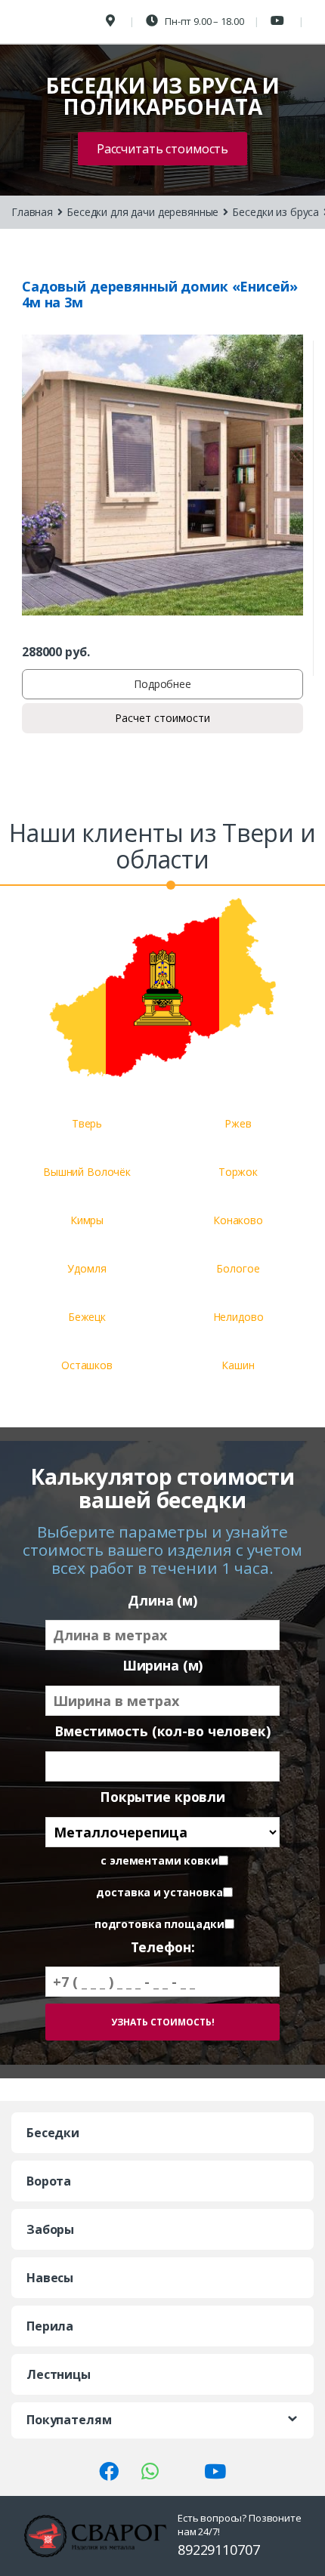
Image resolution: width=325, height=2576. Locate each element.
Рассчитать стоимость (162, 149)
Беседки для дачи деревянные (142, 212)
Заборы (50, 2229)
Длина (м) (162, 1601)
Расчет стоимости (162, 718)
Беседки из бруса (275, 212)
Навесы (50, 2278)
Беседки (53, 2133)
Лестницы (59, 2374)
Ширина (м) (163, 1666)
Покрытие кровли (162, 1797)
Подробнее (162, 684)
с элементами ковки (159, 1861)
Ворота (49, 2181)
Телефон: (163, 1947)
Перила (50, 2326)
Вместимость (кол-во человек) (162, 1731)
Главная (32, 212)
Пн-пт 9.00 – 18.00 (203, 21)
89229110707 (218, 2550)
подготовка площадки (159, 1924)
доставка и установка (159, 1893)
